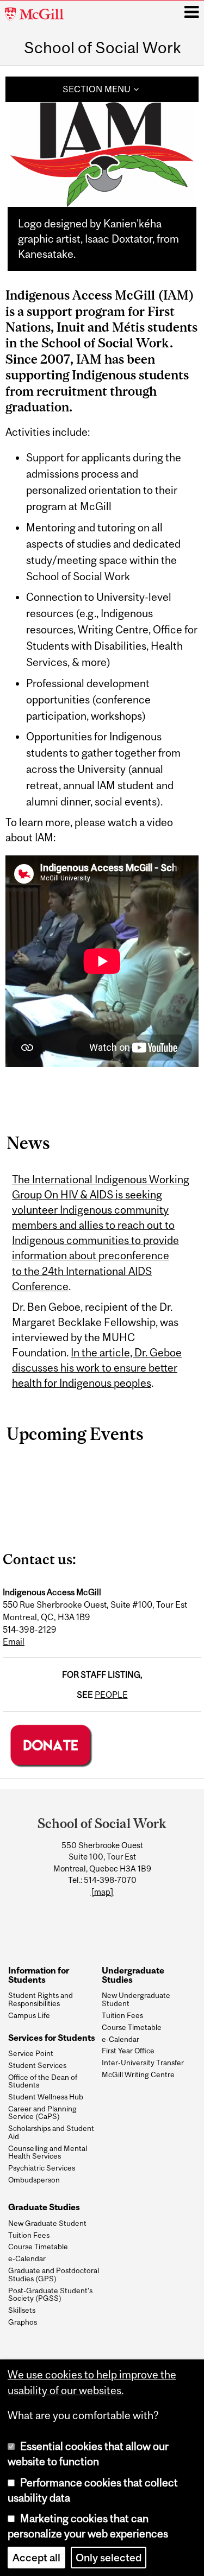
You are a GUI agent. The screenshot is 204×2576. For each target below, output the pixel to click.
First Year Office (128, 2051)
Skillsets (22, 2310)
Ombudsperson (34, 2180)
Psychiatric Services (42, 2168)
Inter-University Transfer (143, 2063)
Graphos (23, 2322)
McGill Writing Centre (138, 2074)
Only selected (109, 2558)
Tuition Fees (122, 2015)
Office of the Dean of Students (43, 2081)
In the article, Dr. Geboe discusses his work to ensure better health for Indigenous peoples (97, 1368)
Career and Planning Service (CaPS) (42, 2113)
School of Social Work (102, 47)
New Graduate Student (47, 2223)
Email (14, 1641)
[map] (102, 1892)
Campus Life (29, 2015)
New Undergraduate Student (136, 1999)
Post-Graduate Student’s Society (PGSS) (50, 2295)
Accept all (36, 2558)
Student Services (37, 2065)
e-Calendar (120, 2039)
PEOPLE (111, 1695)
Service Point (31, 2053)
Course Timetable (132, 2027)
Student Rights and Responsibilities (41, 1999)
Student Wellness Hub (46, 2097)
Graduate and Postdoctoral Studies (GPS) (54, 2274)
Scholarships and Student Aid (51, 2132)
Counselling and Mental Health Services (48, 2152)
